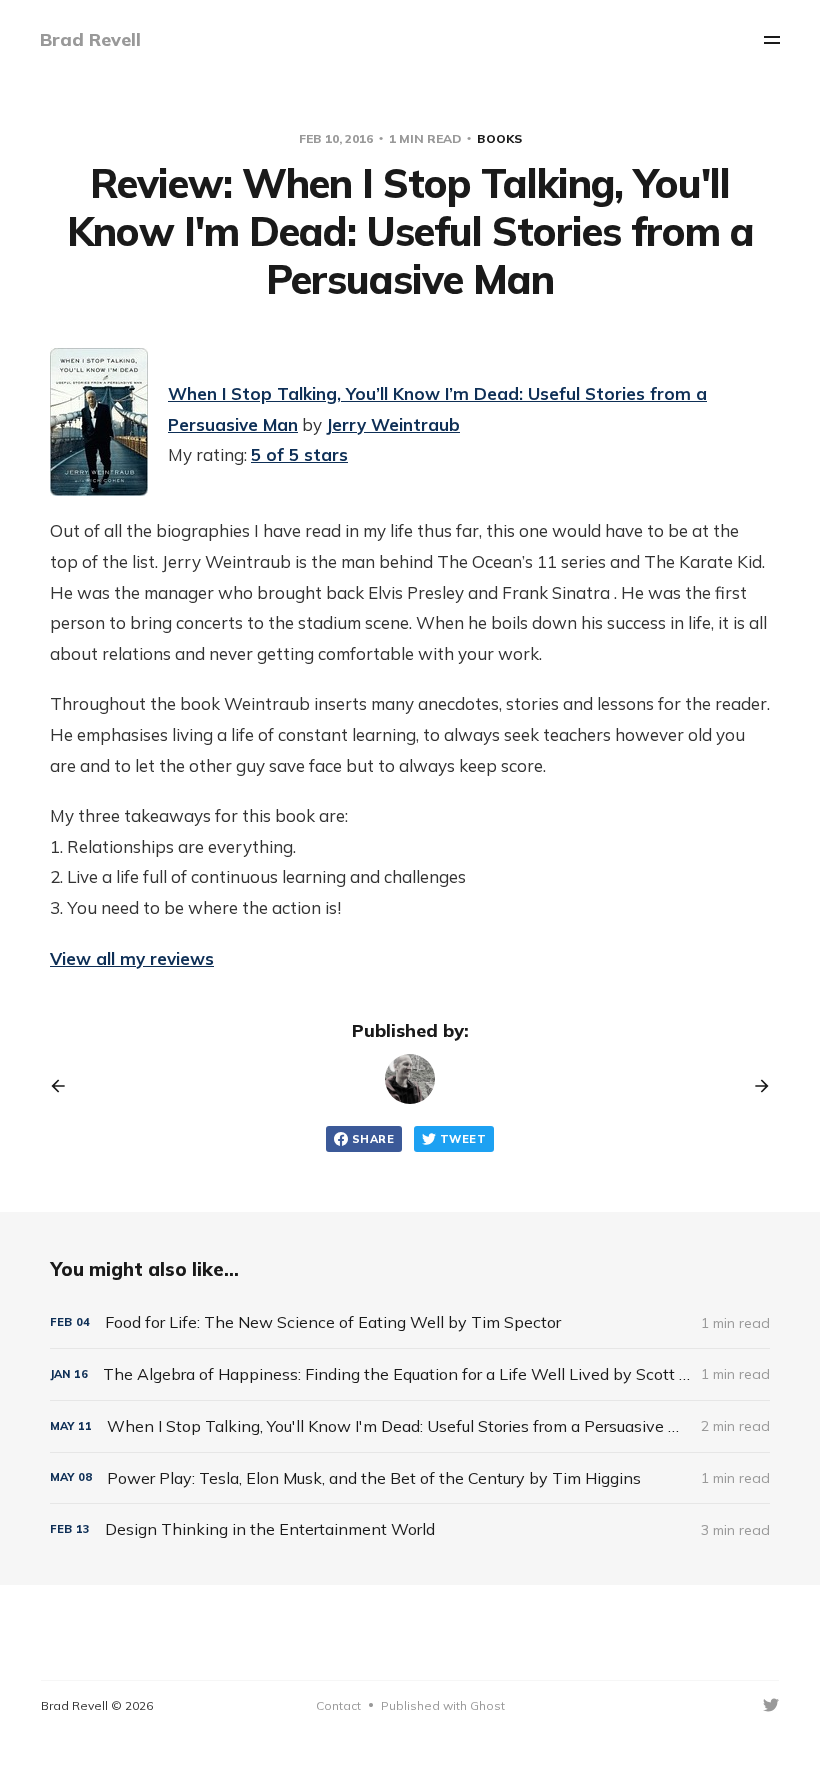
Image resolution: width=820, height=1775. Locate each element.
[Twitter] (771, 1705)
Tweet (463, 1139)
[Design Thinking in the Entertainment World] (410, 1529)
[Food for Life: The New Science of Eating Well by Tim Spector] (410, 1322)
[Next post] (755, 1086)
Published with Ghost (443, 1705)
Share (373, 1139)
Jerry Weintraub (393, 424)
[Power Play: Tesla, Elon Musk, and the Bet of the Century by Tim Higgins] (410, 1478)
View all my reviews (132, 958)
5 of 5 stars (299, 454)
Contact (338, 1705)
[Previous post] (65, 1086)
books (499, 138)
